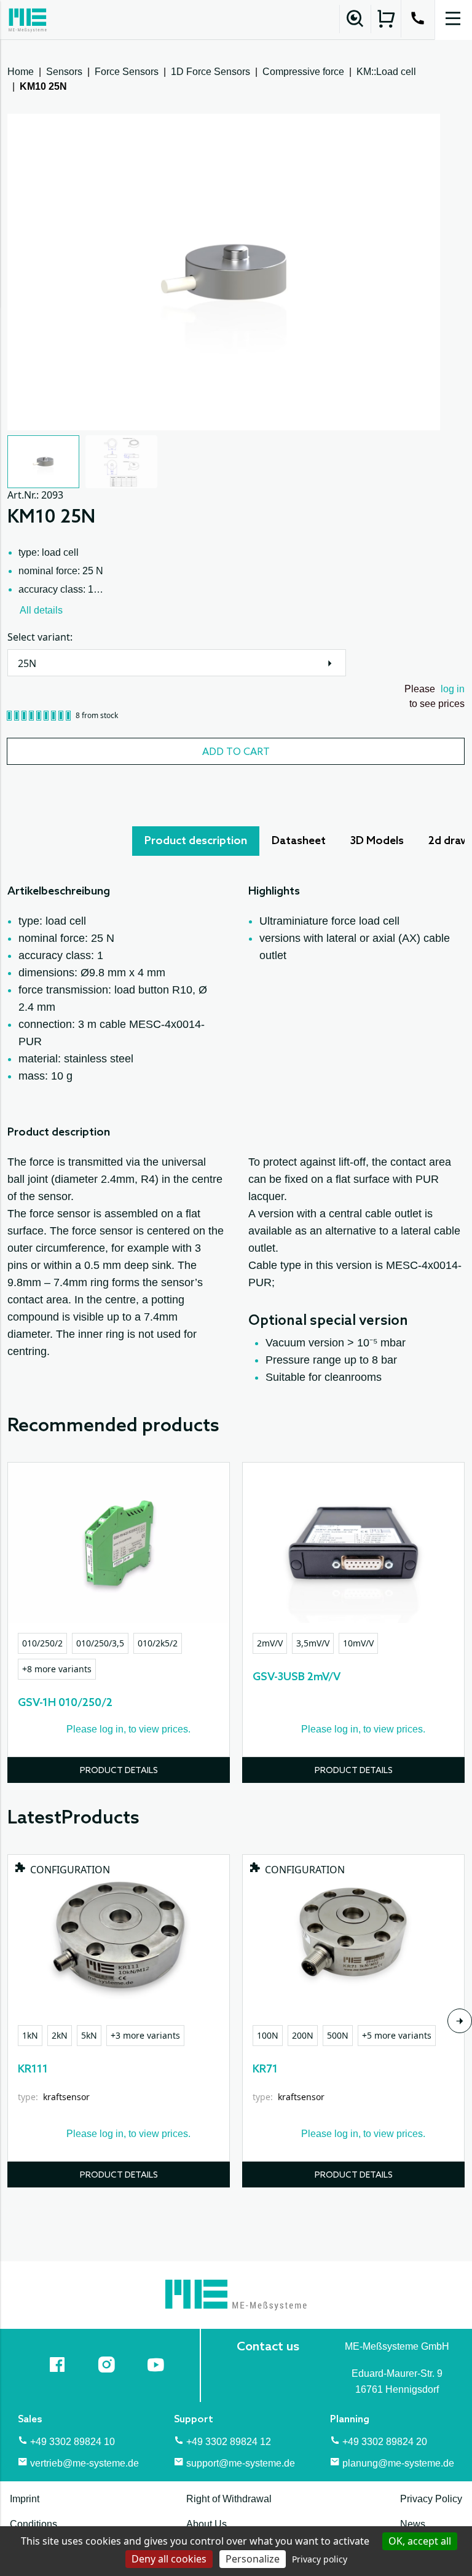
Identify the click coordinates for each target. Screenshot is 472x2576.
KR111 (33, 2069)
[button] (43, 462)
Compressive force (303, 72)
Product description (196, 841)
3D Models (377, 841)
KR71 (265, 2069)
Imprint (25, 2499)
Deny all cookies (169, 2559)
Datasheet (299, 841)
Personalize (253, 2559)
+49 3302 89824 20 (385, 2442)
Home (21, 72)
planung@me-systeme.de (398, 2463)
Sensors (64, 72)
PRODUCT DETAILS (119, 1771)
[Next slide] (460, 2021)
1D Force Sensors (210, 72)
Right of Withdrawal (229, 2499)
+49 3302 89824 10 (73, 2442)
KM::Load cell (386, 72)
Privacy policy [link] (320, 2559)
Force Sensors (127, 72)
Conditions (33, 2524)
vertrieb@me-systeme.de (85, 2463)
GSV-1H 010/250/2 (65, 1703)
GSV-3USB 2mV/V (297, 1677)
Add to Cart (236, 752)
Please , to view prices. (128, 1729)
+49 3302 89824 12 (229, 2442)
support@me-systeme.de (241, 2463)
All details (41, 610)
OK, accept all (420, 2541)
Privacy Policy (431, 2499)
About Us (206, 2524)
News (413, 2524)
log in (453, 689)
